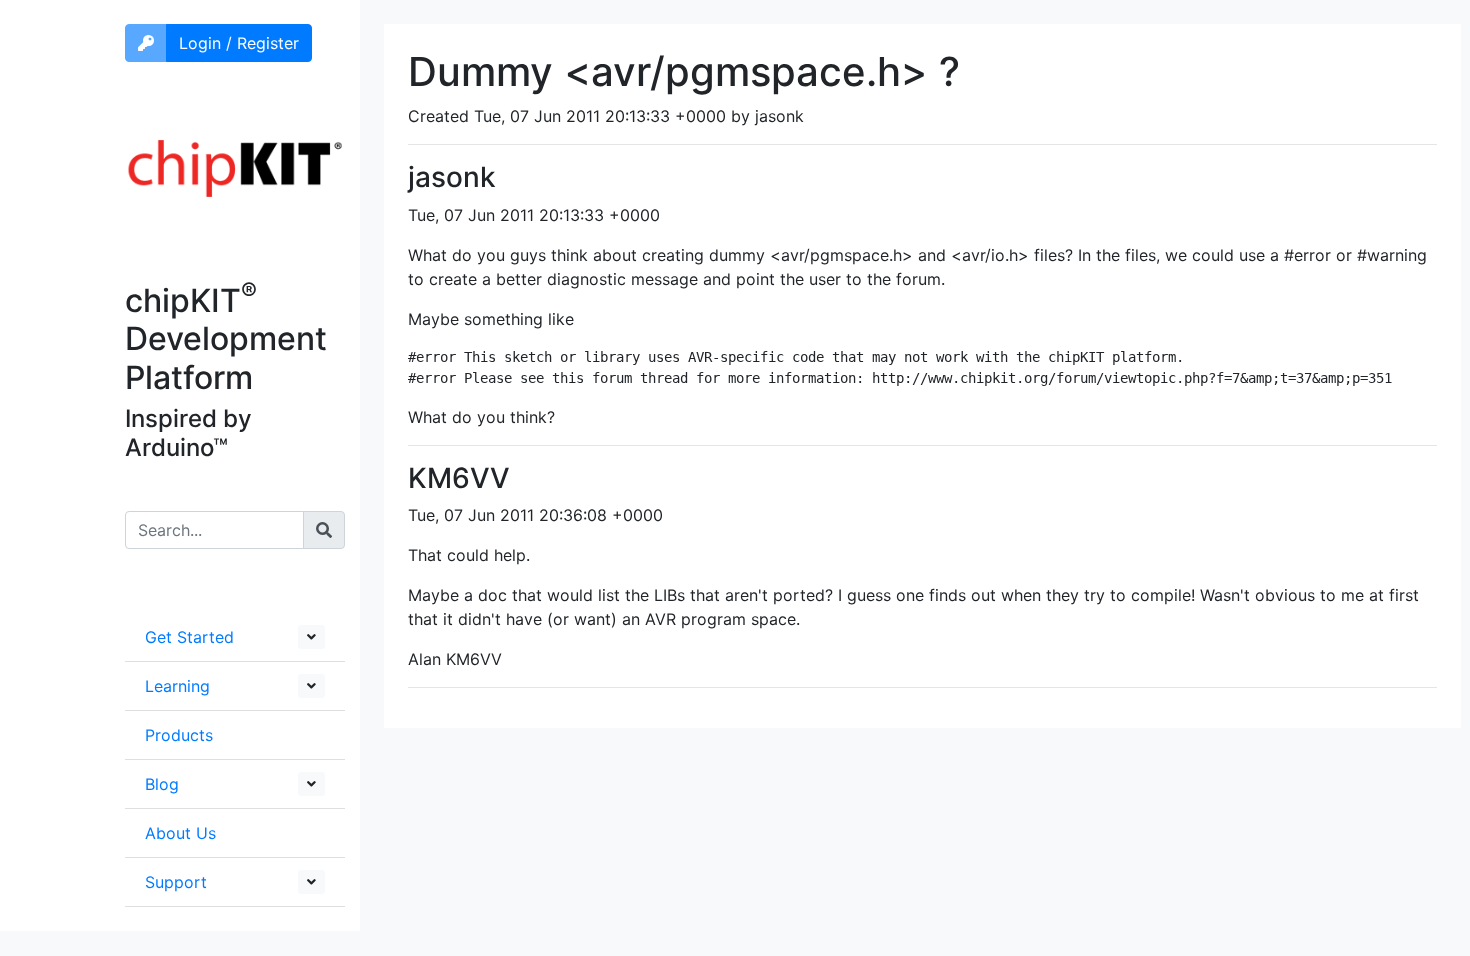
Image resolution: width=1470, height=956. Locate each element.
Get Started (189, 637)
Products (179, 735)
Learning (177, 686)
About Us (180, 833)
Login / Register (239, 43)
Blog (162, 784)
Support (176, 882)
